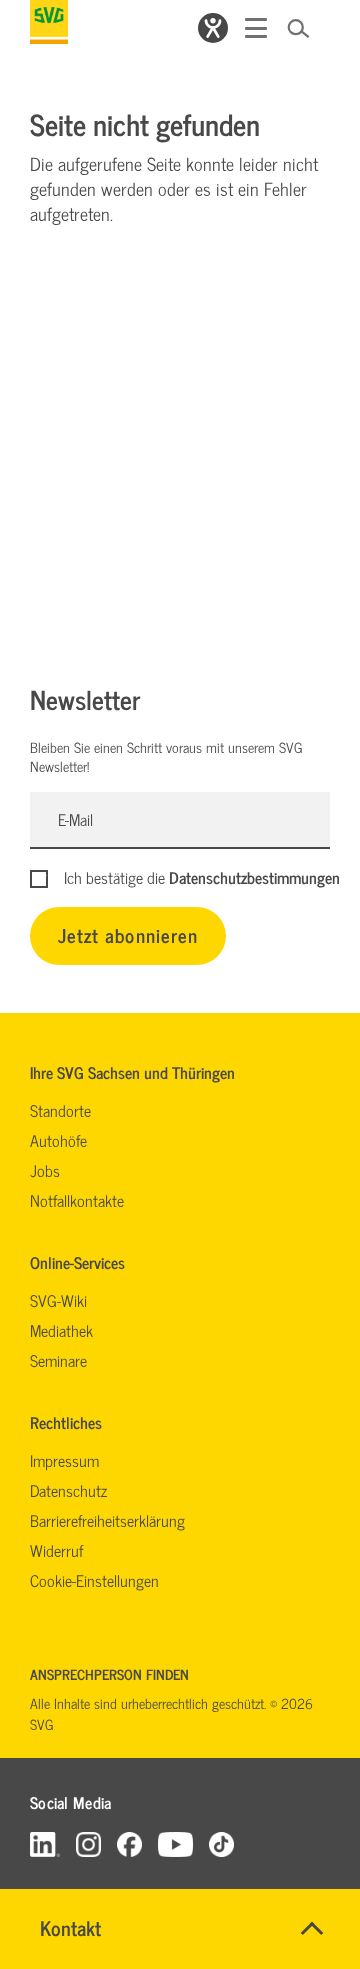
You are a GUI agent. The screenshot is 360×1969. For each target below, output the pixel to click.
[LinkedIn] (45, 1843)
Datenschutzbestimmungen (254, 877)
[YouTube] (176, 1843)
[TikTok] (221, 1843)
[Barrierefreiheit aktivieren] (213, 28)
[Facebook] (129, 1843)
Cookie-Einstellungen (94, 1580)
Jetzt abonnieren (128, 934)
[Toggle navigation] (256, 28)
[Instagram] (88, 1843)
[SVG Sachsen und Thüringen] (49, 22)
